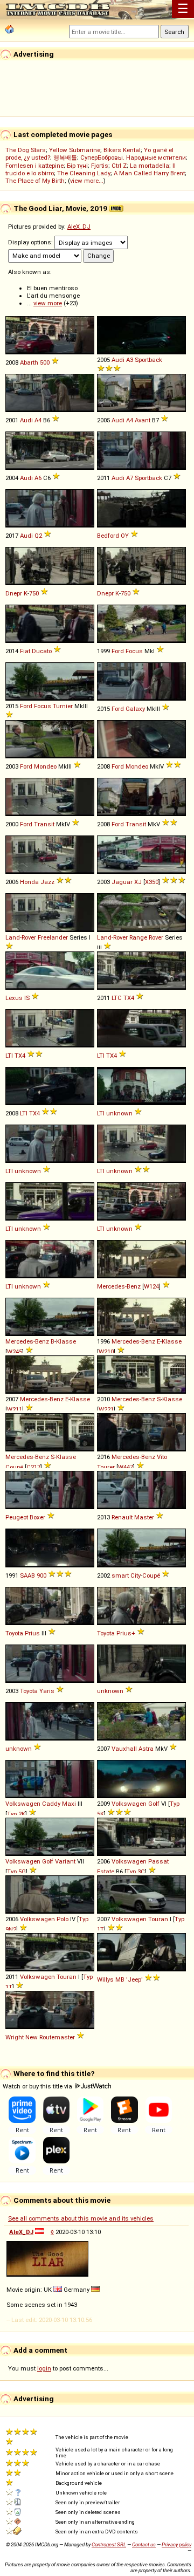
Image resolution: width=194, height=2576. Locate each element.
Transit (44, 824)
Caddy (51, 1804)
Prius (32, 1633)
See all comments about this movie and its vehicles (81, 2218)
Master (144, 1517)
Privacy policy (176, 2544)
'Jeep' (134, 1979)
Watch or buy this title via (38, 2086)
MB (120, 1979)
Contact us (144, 2544)
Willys (105, 1979)
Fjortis (100, 166)
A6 (38, 478)
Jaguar (122, 882)
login (44, 2368)
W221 (106, 1409)
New (32, 2037)
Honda (29, 882)
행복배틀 (65, 157)
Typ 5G (16, 1872)
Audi (118, 360)
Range (138, 937)
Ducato (42, 651)
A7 (130, 478)
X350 (152, 882)
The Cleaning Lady (84, 173)
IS (27, 998)
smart (120, 1575)
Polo (63, 1919)
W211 (15, 1409)
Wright (15, 2037)
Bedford (108, 536)
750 (34, 593)
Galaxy (135, 709)
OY (125, 536)
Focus (134, 651)
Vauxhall (124, 1749)
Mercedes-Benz (119, 1286)
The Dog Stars (26, 150)
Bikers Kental (122, 150)
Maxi (69, 1804)
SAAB (27, 1575)
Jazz (47, 882)
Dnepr (14, 593)
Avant (143, 420)
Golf (154, 1804)
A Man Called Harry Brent (149, 173)
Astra (146, 1749)
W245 (15, 1352)
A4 (38, 420)
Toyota (14, 1633)
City (136, 1575)
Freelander (53, 937)
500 (45, 362)
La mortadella (150, 166)
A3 (130, 360)
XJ (138, 882)
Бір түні (77, 166)
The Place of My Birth (35, 181)
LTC (117, 998)
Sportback (148, 360)
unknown (119, 1113)
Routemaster (57, 2037)
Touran (158, 1919)
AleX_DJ (79, 227)
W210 (106, 1352)
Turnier (63, 706)
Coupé (14, 1467)
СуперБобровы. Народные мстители (133, 157)
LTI (9, 1056)
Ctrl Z (119, 166)
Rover (156, 937)
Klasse (66, 1341)
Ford (118, 651)
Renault (122, 1517)
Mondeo (45, 766)
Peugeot (17, 1517)
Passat (158, 1861)
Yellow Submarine (75, 150)
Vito (162, 1457)
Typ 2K (16, 1814)
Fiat (25, 651)
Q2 (38, 536)
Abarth (29, 362)
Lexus (14, 998)
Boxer (37, 1517)
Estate (106, 1872)
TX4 (129, 998)
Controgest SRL (109, 2544)
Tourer (106, 1467)
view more (48, 303)
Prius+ (126, 1633)
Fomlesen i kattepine (34, 166)
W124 (151, 1286)
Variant (65, 1861)
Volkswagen (23, 1804)
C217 (33, 1467)
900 (41, 1575)
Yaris (47, 1691)
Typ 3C (136, 1872)
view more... (87, 181)
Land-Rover (21, 937)
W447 (126, 1467)
